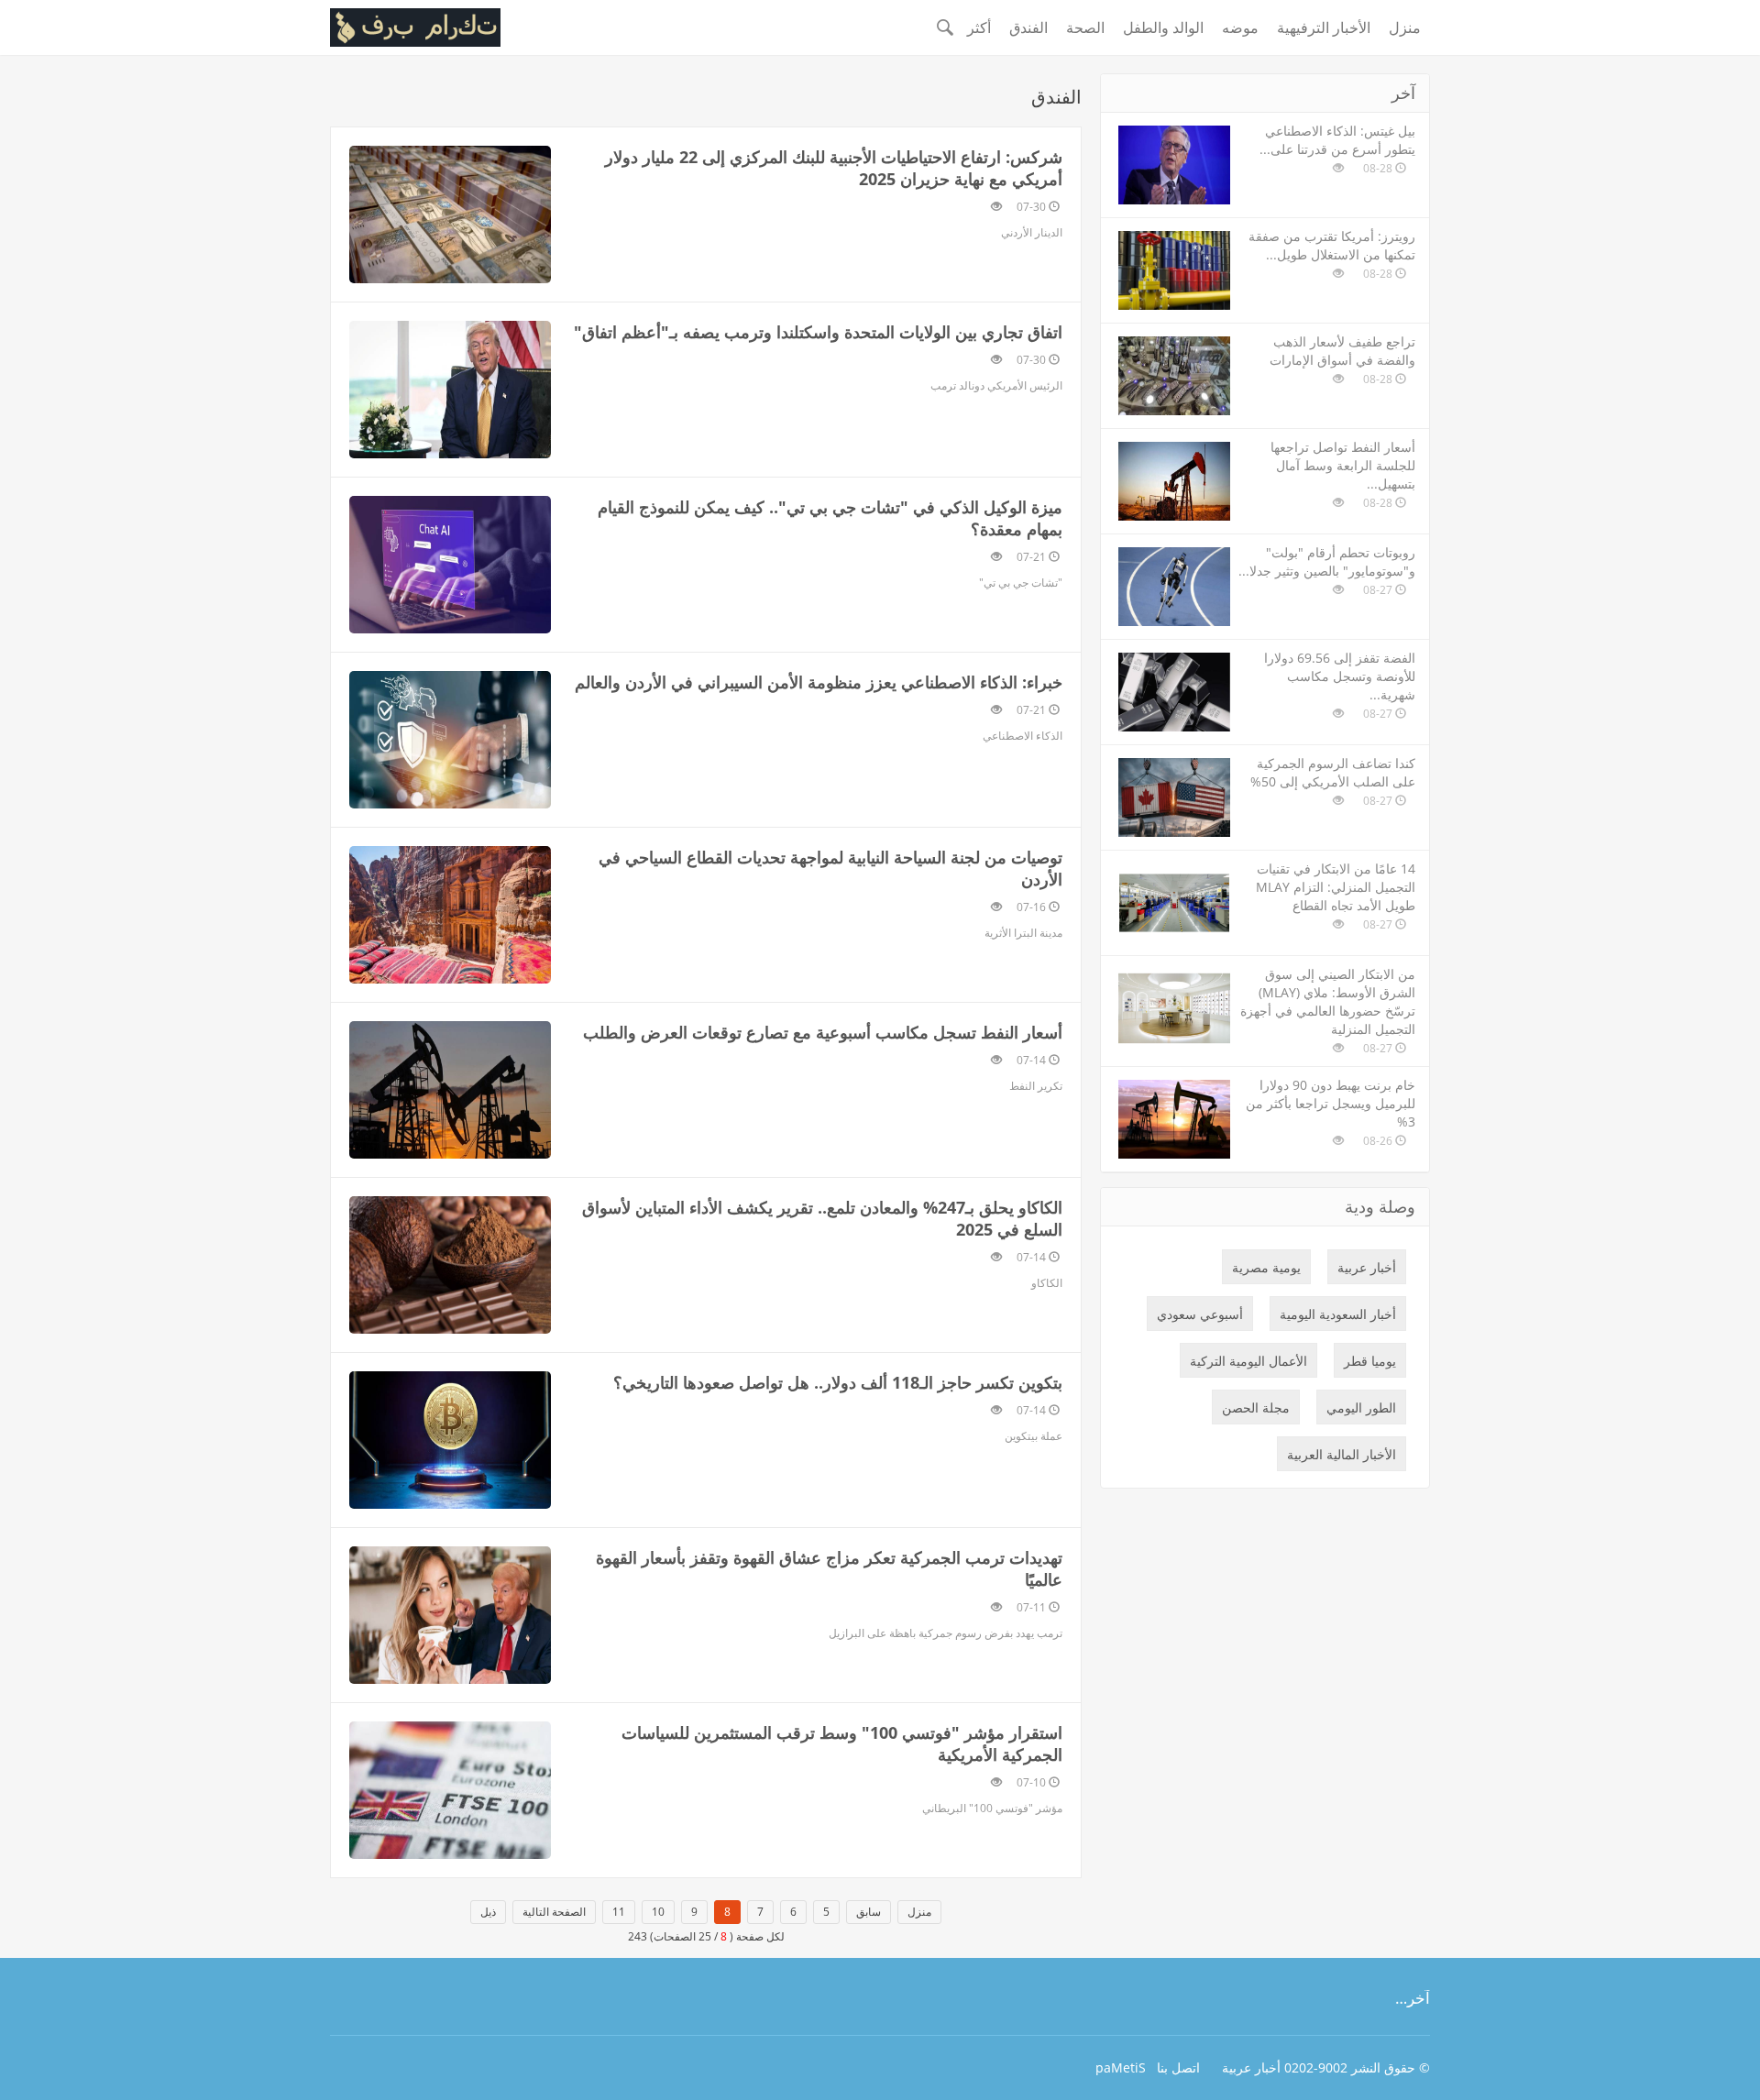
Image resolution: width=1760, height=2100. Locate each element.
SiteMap (1121, 2067)
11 (619, 1912)
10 (658, 1912)
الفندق (1028, 27)
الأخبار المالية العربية (1342, 1454)
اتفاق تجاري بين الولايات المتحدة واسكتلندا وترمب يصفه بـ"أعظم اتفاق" (818, 332)
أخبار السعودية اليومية (1338, 1314)
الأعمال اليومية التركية (1248, 1361)
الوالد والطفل (1163, 27)
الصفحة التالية (554, 1912)
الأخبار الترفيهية (1324, 27)
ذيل (488, 1912)
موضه (1240, 27)
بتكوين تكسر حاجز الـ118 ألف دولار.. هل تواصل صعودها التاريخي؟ (838, 1382)
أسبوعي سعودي (1200, 1314)
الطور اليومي (1361, 1407)
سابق (869, 1912)
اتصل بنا (1178, 2067)
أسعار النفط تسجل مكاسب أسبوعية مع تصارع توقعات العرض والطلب (823, 1032)
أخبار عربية (1367, 1267)
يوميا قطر (1370, 1361)
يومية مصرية (1266, 1267)
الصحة (1085, 27)
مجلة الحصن (1256, 1407)
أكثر (979, 27)
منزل (1405, 27)
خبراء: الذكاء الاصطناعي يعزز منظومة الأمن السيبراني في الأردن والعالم (819, 682)
